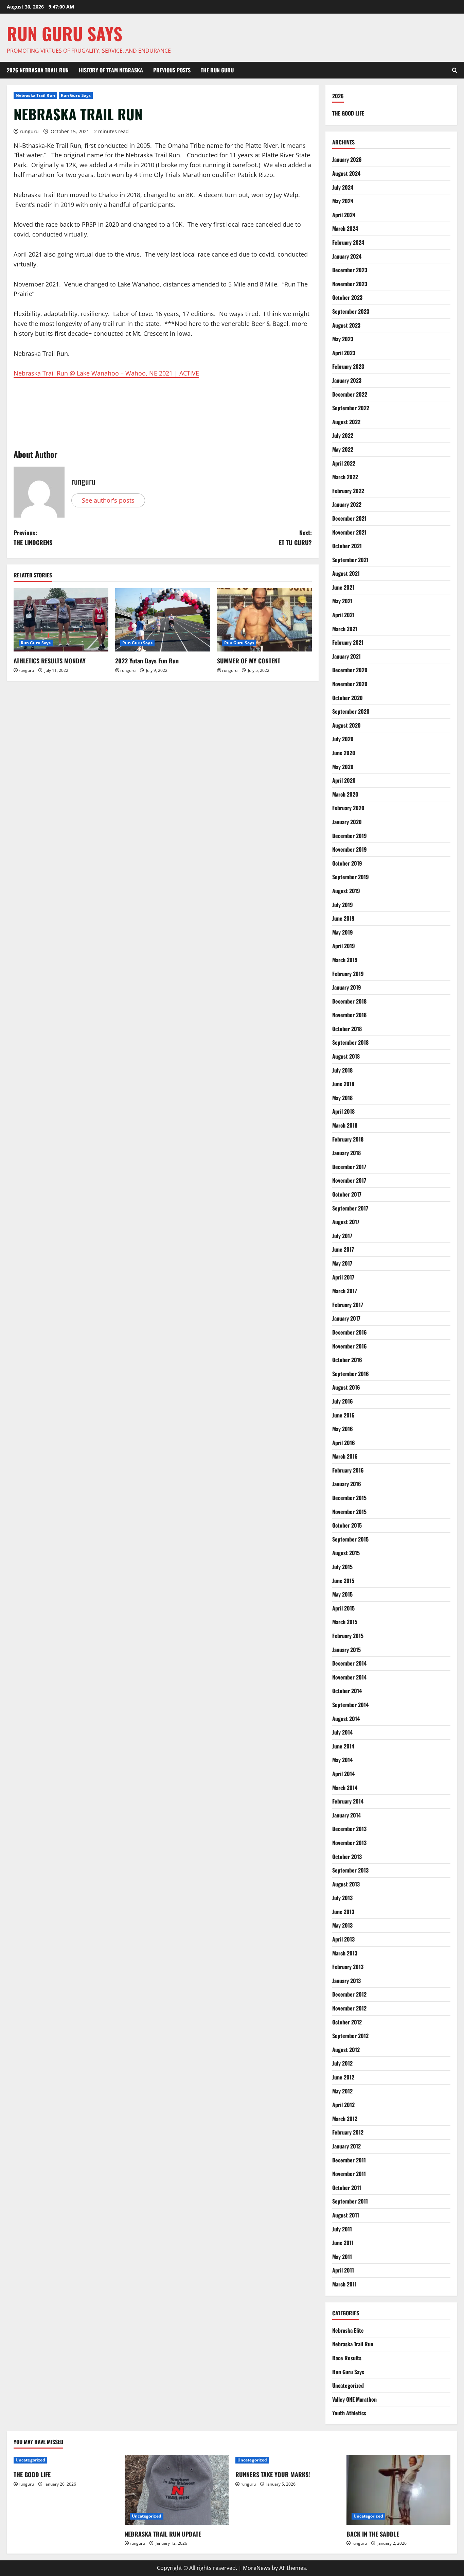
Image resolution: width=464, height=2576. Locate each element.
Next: (295, 537)
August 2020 (346, 725)
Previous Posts (172, 70)
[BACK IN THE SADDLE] (399, 2490)
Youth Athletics (349, 2413)
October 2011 (347, 2188)
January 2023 (347, 380)
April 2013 (343, 1939)
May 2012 (342, 2091)
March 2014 (345, 1788)
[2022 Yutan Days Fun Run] (163, 620)
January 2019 (347, 987)
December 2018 (349, 1001)
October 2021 (347, 546)
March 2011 (344, 2284)
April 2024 (344, 215)
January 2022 (347, 504)
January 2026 (347, 159)
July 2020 (343, 739)
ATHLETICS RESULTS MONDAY (50, 661)
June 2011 (343, 2243)
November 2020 (350, 684)
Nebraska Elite (348, 2330)
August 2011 (346, 2215)
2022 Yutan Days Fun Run (147, 661)
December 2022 (350, 394)
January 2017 (346, 1318)
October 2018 (347, 1029)
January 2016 (347, 1484)
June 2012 (343, 2077)
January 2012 (346, 2146)
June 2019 (343, 918)
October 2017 (347, 1194)
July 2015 (342, 1567)
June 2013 (343, 1912)
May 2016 (343, 1429)
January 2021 (346, 656)
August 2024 (346, 173)
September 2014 (350, 1705)
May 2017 (342, 1263)
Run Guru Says (76, 95)
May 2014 (342, 1760)
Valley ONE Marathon (354, 2399)
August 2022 (346, 422)
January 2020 (347, 822)
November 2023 (350, 284)
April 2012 (343, 2105)
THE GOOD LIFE (348, 113)
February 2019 (348, 974)
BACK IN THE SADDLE (373, 2534)
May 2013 (342, 1925)
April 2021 (343, 615)
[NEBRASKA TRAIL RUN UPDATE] (177, 2490)
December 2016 (350, 1332)
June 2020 (344, 753)
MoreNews (257, 2568)
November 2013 (349, 1843)
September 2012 (350, 2036)
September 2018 (350, 1042)
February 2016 (348, 1470)
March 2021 (345, 629)
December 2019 (350, 836)
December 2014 (349, 1663)
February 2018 (348, 1139)
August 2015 (346, 1553)
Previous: (33, 537)
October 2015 (347, 1525)
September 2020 (351, 711)
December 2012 (349, 1994)
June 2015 (343, 1581)
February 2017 (348, 1305)
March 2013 (345, 1953)
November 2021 (349, 532)
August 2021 (346, 573)
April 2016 (344, 1443)
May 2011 (342, 2257)
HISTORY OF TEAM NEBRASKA (111, 70)
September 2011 (350, 2201)
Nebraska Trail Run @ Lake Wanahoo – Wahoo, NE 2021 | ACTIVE (106, 373)
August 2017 (346, 1222)
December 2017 (349, 1167)
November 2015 (349, 1512)
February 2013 (348, 1967)
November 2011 (349, 2174)
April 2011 (343, 2270)
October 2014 (347, 1691)
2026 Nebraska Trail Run (38, 70)
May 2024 (343, 201)
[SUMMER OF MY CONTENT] (264, 620)
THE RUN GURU (217, 70)
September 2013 (350, 1870)
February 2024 (348, 242)
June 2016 (343, 1415)
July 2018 (342, 1070)
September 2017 (350, 1208)
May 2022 (343, 449)
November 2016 (350, 1346)
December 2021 (349, 518)
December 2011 (349, 2160)
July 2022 (343, 435)
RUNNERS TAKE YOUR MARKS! (273, 2474)
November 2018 (349, 1015)
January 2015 (346, 1650)
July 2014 (342, 1732)
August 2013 (346, 1884)
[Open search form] (455, 70)
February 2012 (348, 2132)
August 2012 (346, 2050)
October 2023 (347, 297)
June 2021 (343, 587)
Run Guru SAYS (65, 33)
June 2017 (343, 1249)
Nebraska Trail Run (35, 95)
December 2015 (349, 1498)
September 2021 (350, 560)
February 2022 (348, 491)
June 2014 (343, 1746)
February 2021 (348, 642)
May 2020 (343, 767)
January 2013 (346, 1981)
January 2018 (346, 1153)
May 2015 (342, 1594)
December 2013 (349, 1829)
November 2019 (350, 849)
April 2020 (344, 780)
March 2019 (345, 960)
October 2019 (347, 863)
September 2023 (351, 311)
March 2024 (345, 228)
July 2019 (343, 905)
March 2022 (345, 477)
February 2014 (348, 1801)
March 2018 (345, 1125)
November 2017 (349, 1180)
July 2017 (342, 1236)
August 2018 (346, 1056)
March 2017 (345, 1291)
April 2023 (344, 353)
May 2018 (342, 1098)
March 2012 (345, 2119)
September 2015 (350, 1539)
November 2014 (349, 1677)
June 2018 (343, 1084)
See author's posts (108, 500)
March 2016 (345, 1456)
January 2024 (347, 256)
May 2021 (342, 601)
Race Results (347, 2358)
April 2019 (344, 946)
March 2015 (345, 1622)
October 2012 (347, 2022)
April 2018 (343, 1111)
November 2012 (349, 2008)
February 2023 (348, 366)
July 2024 (343, 187)
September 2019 (351, 877)
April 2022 (344, 463)
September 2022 (351, 408)
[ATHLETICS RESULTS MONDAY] (61, 620)
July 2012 (342, 2063)
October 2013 (347, 1857)
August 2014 (346, 1719)
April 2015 (343, 1608)
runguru (29, 131)
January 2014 (346, 1815)
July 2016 (343, 1401)
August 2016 (346, 1387)
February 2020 (348, 808)
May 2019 (343, 932)
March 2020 (345, 794)
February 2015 (348, 1636)
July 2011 (342, 2229)
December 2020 (350, 670)
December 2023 (350, 270)
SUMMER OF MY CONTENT (249, 661)
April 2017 (343, 1277)
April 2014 (343, 1774)
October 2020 (347, 698)
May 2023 (343, 339)
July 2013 (342, 1898)
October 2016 (347, 1360)
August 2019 (346, 891)
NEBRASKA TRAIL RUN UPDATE (163, 2534)
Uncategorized (348, 2385)
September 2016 (351, 1374)
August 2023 (346, 325)
